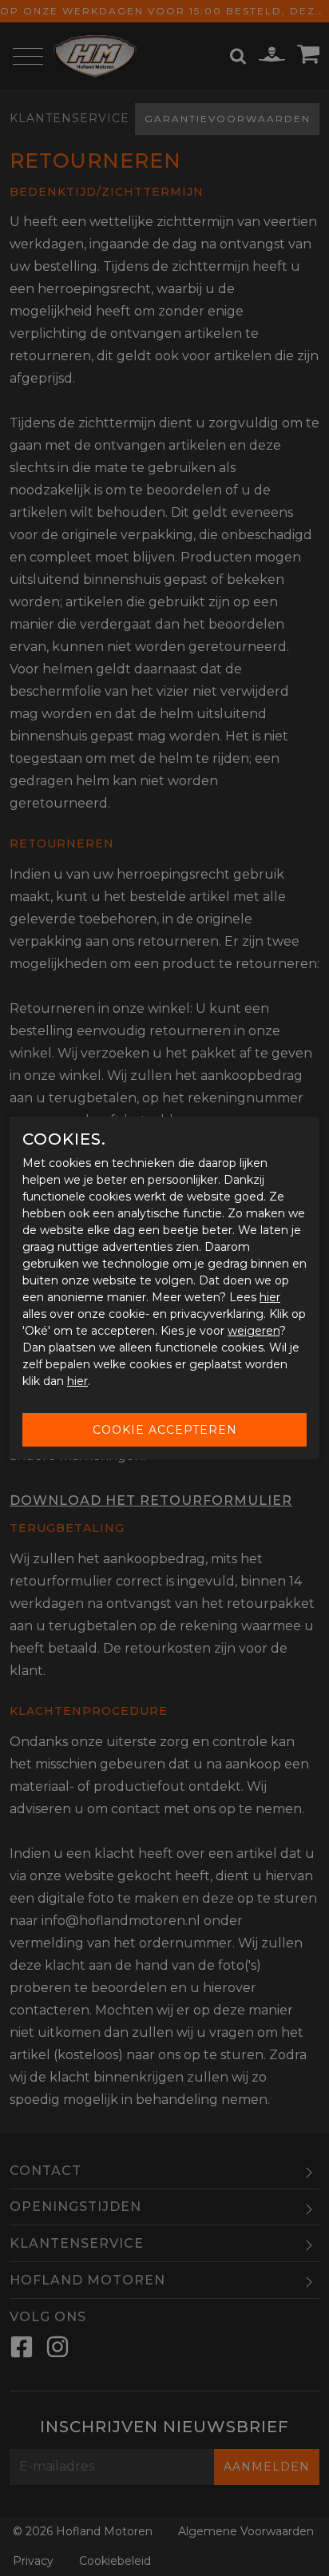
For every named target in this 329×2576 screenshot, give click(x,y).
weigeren (254, 1331)
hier (270, 1297)
